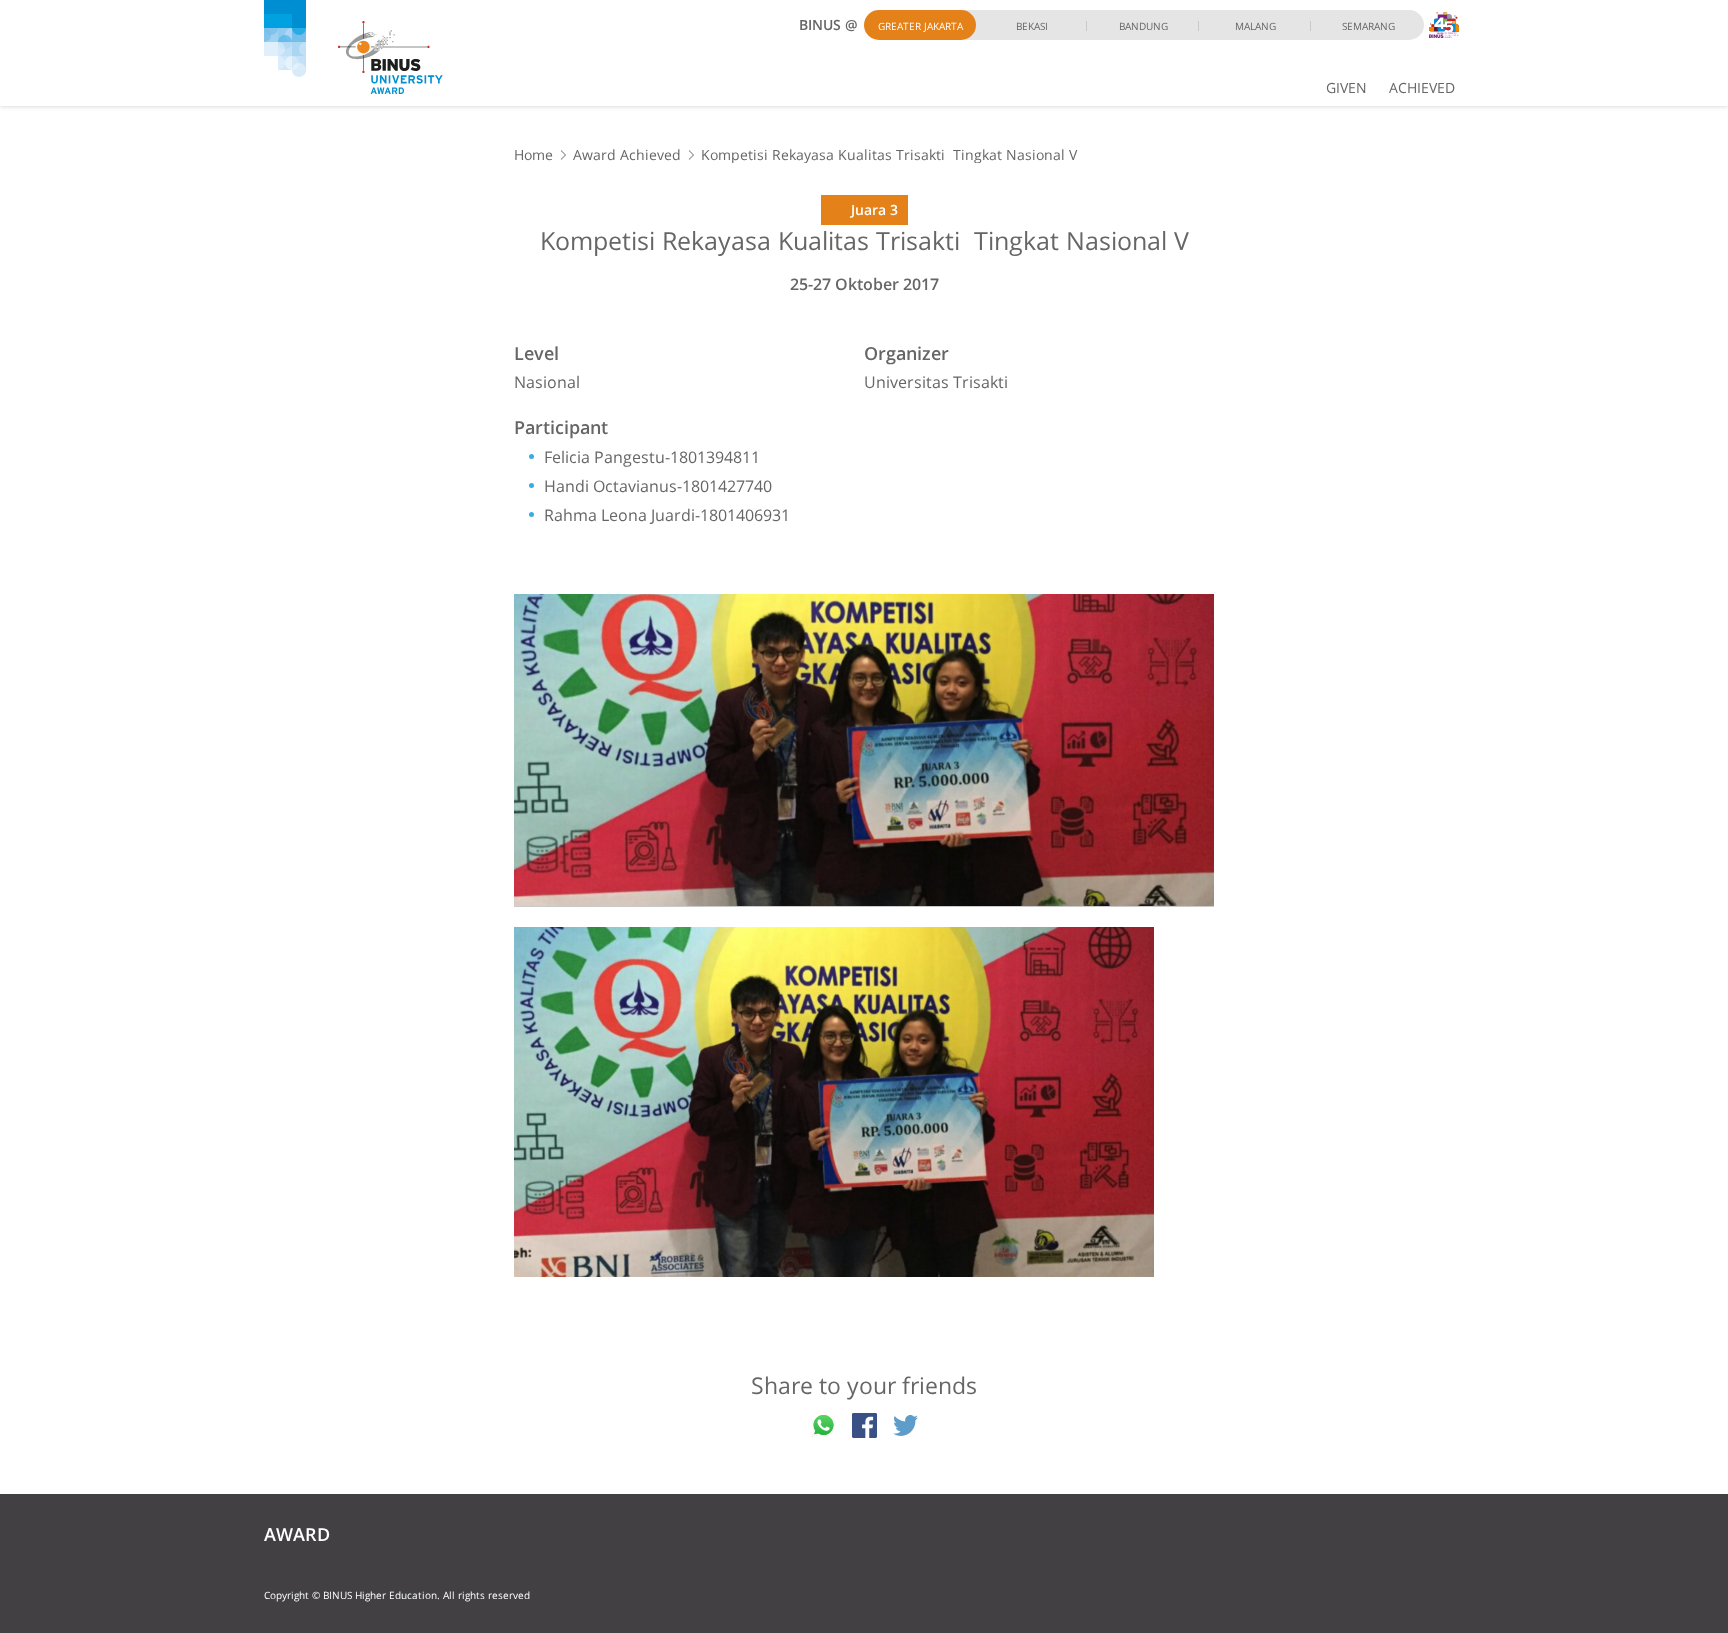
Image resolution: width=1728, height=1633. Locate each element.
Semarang (1368, 26)
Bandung (1143, 26)
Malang (1255, 26)
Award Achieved (627, 154)
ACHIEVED (1422, 87)
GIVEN (1346, 87)
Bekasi (1032, 26)
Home (533, 154)
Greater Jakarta (920, 26)
